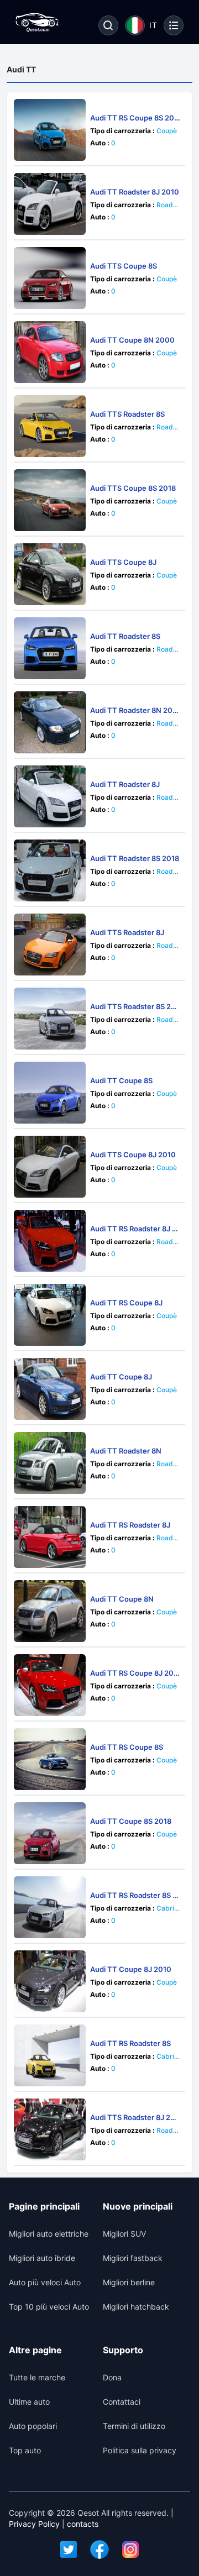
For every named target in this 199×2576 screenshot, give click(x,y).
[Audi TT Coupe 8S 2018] (50, 1833)
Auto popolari (33, 2426)
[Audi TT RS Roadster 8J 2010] (50, 1241)
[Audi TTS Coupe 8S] (50, 278)
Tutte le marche (37, 2377)
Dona (112, 2377)
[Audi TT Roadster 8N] (50, 1463)
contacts (83, 2524)
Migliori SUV (124, 2234)
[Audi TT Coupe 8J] (50, 1389)
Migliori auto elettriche (49, 2234)
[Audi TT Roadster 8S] (50, 648)
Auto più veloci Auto (45, 2282)
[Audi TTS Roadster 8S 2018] (50, 1019)
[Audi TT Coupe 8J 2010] (50, 1981)
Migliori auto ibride (42, 2258)
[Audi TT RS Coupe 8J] (50, 1315)
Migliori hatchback (136, 2307)
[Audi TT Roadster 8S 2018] (50, 870)
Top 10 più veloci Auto (49, 2307)
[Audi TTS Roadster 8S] (50, 426)
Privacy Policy (34, 2524)
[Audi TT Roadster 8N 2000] (50, 722)
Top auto (25, 2450)
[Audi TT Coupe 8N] (50, 1611)
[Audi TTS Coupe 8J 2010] (50, 1167)
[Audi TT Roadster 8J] (50, 796)
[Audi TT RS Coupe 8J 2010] (50, 1685)
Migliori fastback (133, 2258)
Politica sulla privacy (140, 2450)
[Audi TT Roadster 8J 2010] (50, 204)
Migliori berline (129, 2282)
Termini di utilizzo (134, 2426)
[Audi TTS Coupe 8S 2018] (50, 500)
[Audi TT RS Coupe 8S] (50, 1759)
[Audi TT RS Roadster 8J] (50, 1537)
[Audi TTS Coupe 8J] (50, 574)
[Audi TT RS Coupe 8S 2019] (50, 130)
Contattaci (122, 2402)
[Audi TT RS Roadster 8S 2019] (50, 1907)
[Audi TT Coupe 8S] (50, 1093)
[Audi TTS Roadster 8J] (50, 945)
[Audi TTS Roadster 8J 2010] (50, 2129)
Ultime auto (29, 2402)
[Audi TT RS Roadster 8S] (50, 2055)
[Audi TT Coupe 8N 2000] (50, 352)
